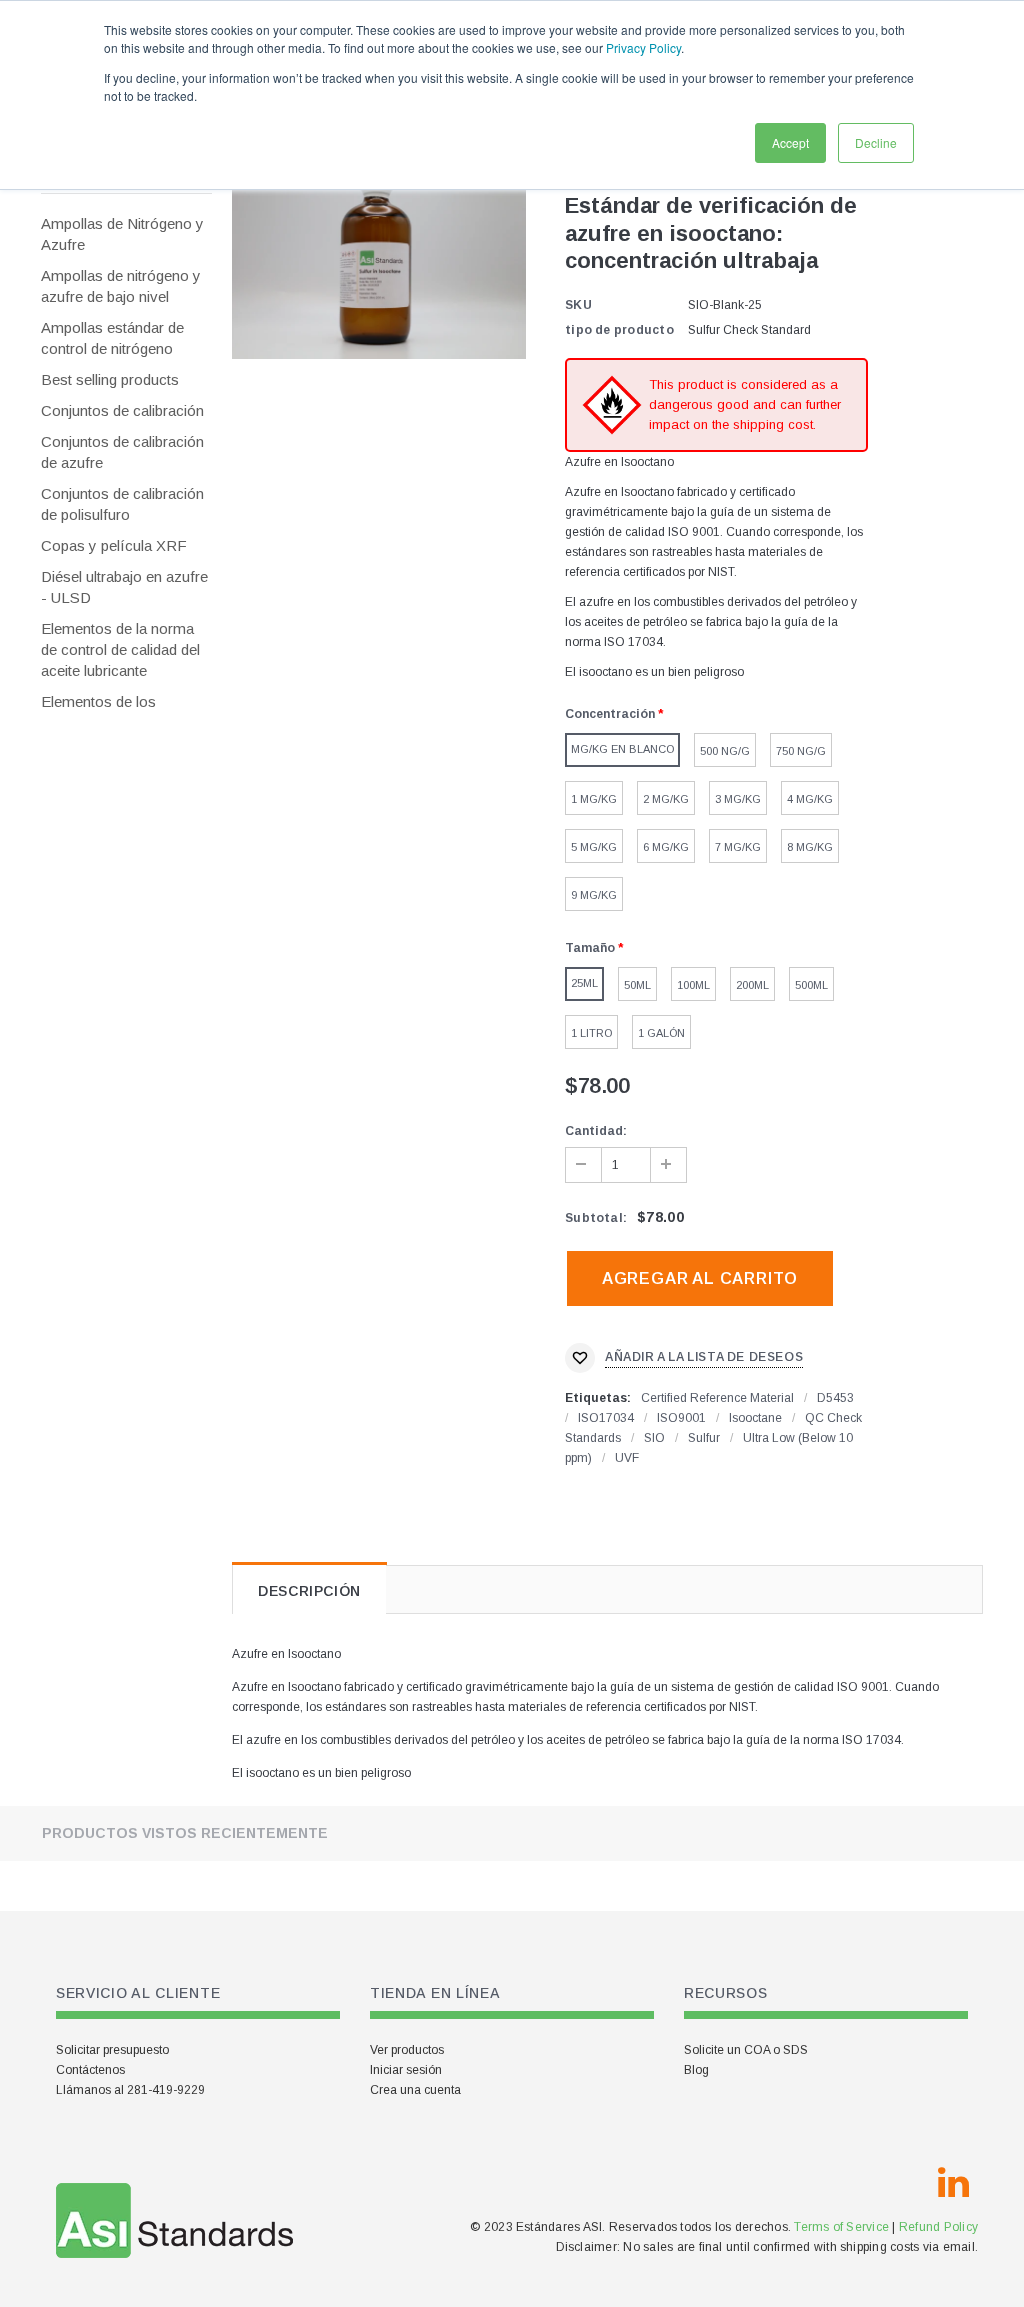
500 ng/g (725, 751)
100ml (693, 985)
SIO (654, 1438)
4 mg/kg (810, 799)
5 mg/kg (594, 847)
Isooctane (755, 1418)
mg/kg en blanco (622, 749)
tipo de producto (619, 330)
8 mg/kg (810, 847)
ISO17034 (606, 1418)
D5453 (835, 1398)
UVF (627, 1458)
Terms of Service (841, 2227)
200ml (752, 985)
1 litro (591, 1033)
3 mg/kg (738, 799)
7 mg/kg (738, 847)
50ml (637, 985)
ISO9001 (681, 1418)
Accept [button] (790, 142)
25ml (584, 983)
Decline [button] (876, 142)
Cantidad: (596, 1131)
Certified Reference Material (717, 1398)
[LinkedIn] (953, 2183)
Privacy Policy (643, 47)
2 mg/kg (666, 799)
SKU (578, 305)
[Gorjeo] (905, 2183)
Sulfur (704, 1438)
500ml (811, 985)
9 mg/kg (594, 895)
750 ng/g (801, 751)
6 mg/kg (666, 847)
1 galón (661, 1033)
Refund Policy (938, 2227)
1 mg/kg (594, 799)
